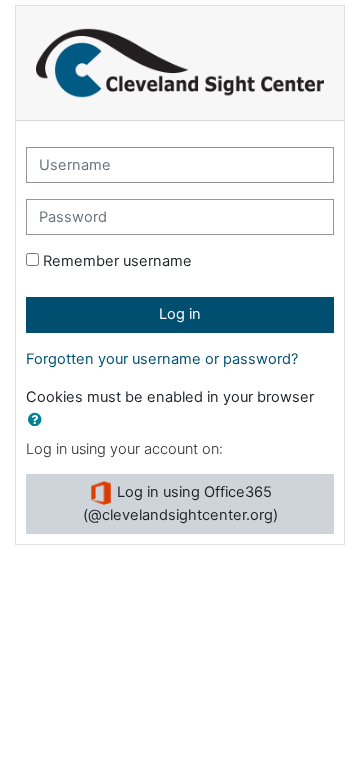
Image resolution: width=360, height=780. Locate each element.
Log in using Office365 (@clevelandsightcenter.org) (180, 503)
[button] (39, 421)
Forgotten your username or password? (162, 359)
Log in (180, 314)
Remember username (117, 261)
